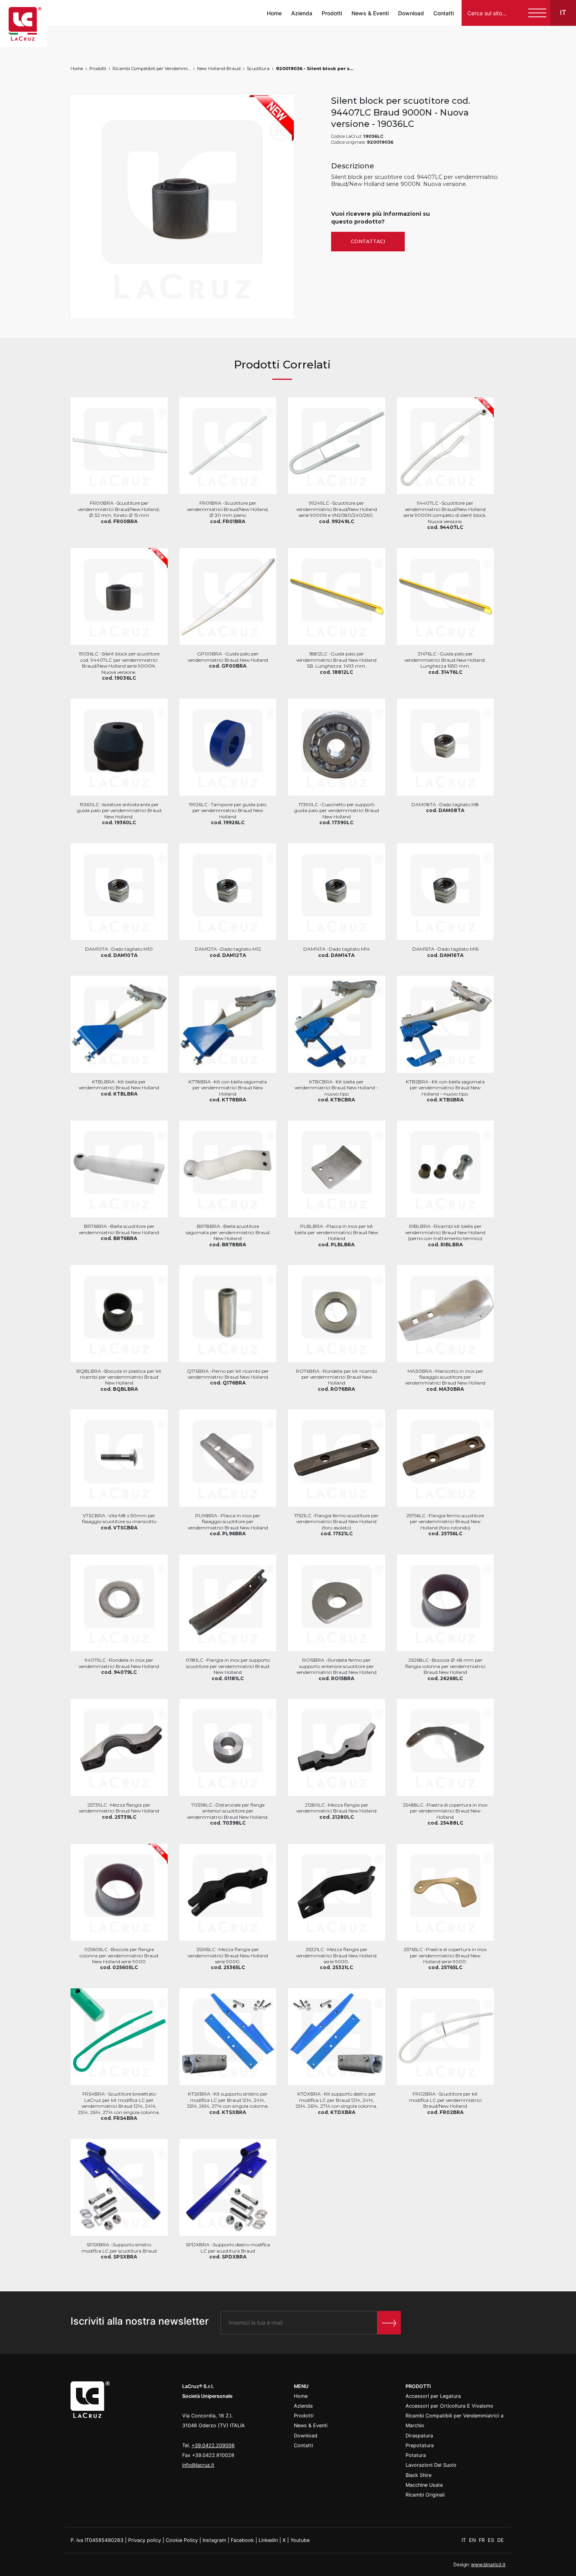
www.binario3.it (488, 2564)
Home (274, 13)
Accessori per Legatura (433, 2396)
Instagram (214, 2540)
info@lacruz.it (198, 2465)
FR (483, 2540)
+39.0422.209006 (213, 2445)
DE (501, 2540)
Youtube (300, 2540)
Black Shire (418, 2475)
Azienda (302, 13)
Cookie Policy (182, 2540)
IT (465, 2540)
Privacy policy (145, 2540)
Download (411, 13)
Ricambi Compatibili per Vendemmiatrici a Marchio (152, 69)
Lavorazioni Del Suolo (431, 2465)
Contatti (444, 13)
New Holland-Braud (219, 69)
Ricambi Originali (425, 2495)
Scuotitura (258, 69)
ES (492, 2540)
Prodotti (332, 13)
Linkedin (268, 2540)
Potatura (416, 2455)
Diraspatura (419, 2436)
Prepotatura (420, 2445)
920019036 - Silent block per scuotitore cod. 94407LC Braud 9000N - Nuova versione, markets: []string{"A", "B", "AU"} (315, 69)
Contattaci (368, 241)
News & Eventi (370, 13)
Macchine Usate (424, 2485)
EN (473, 2540)
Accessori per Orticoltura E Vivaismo (449, 2406)
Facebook (242, 2540)
